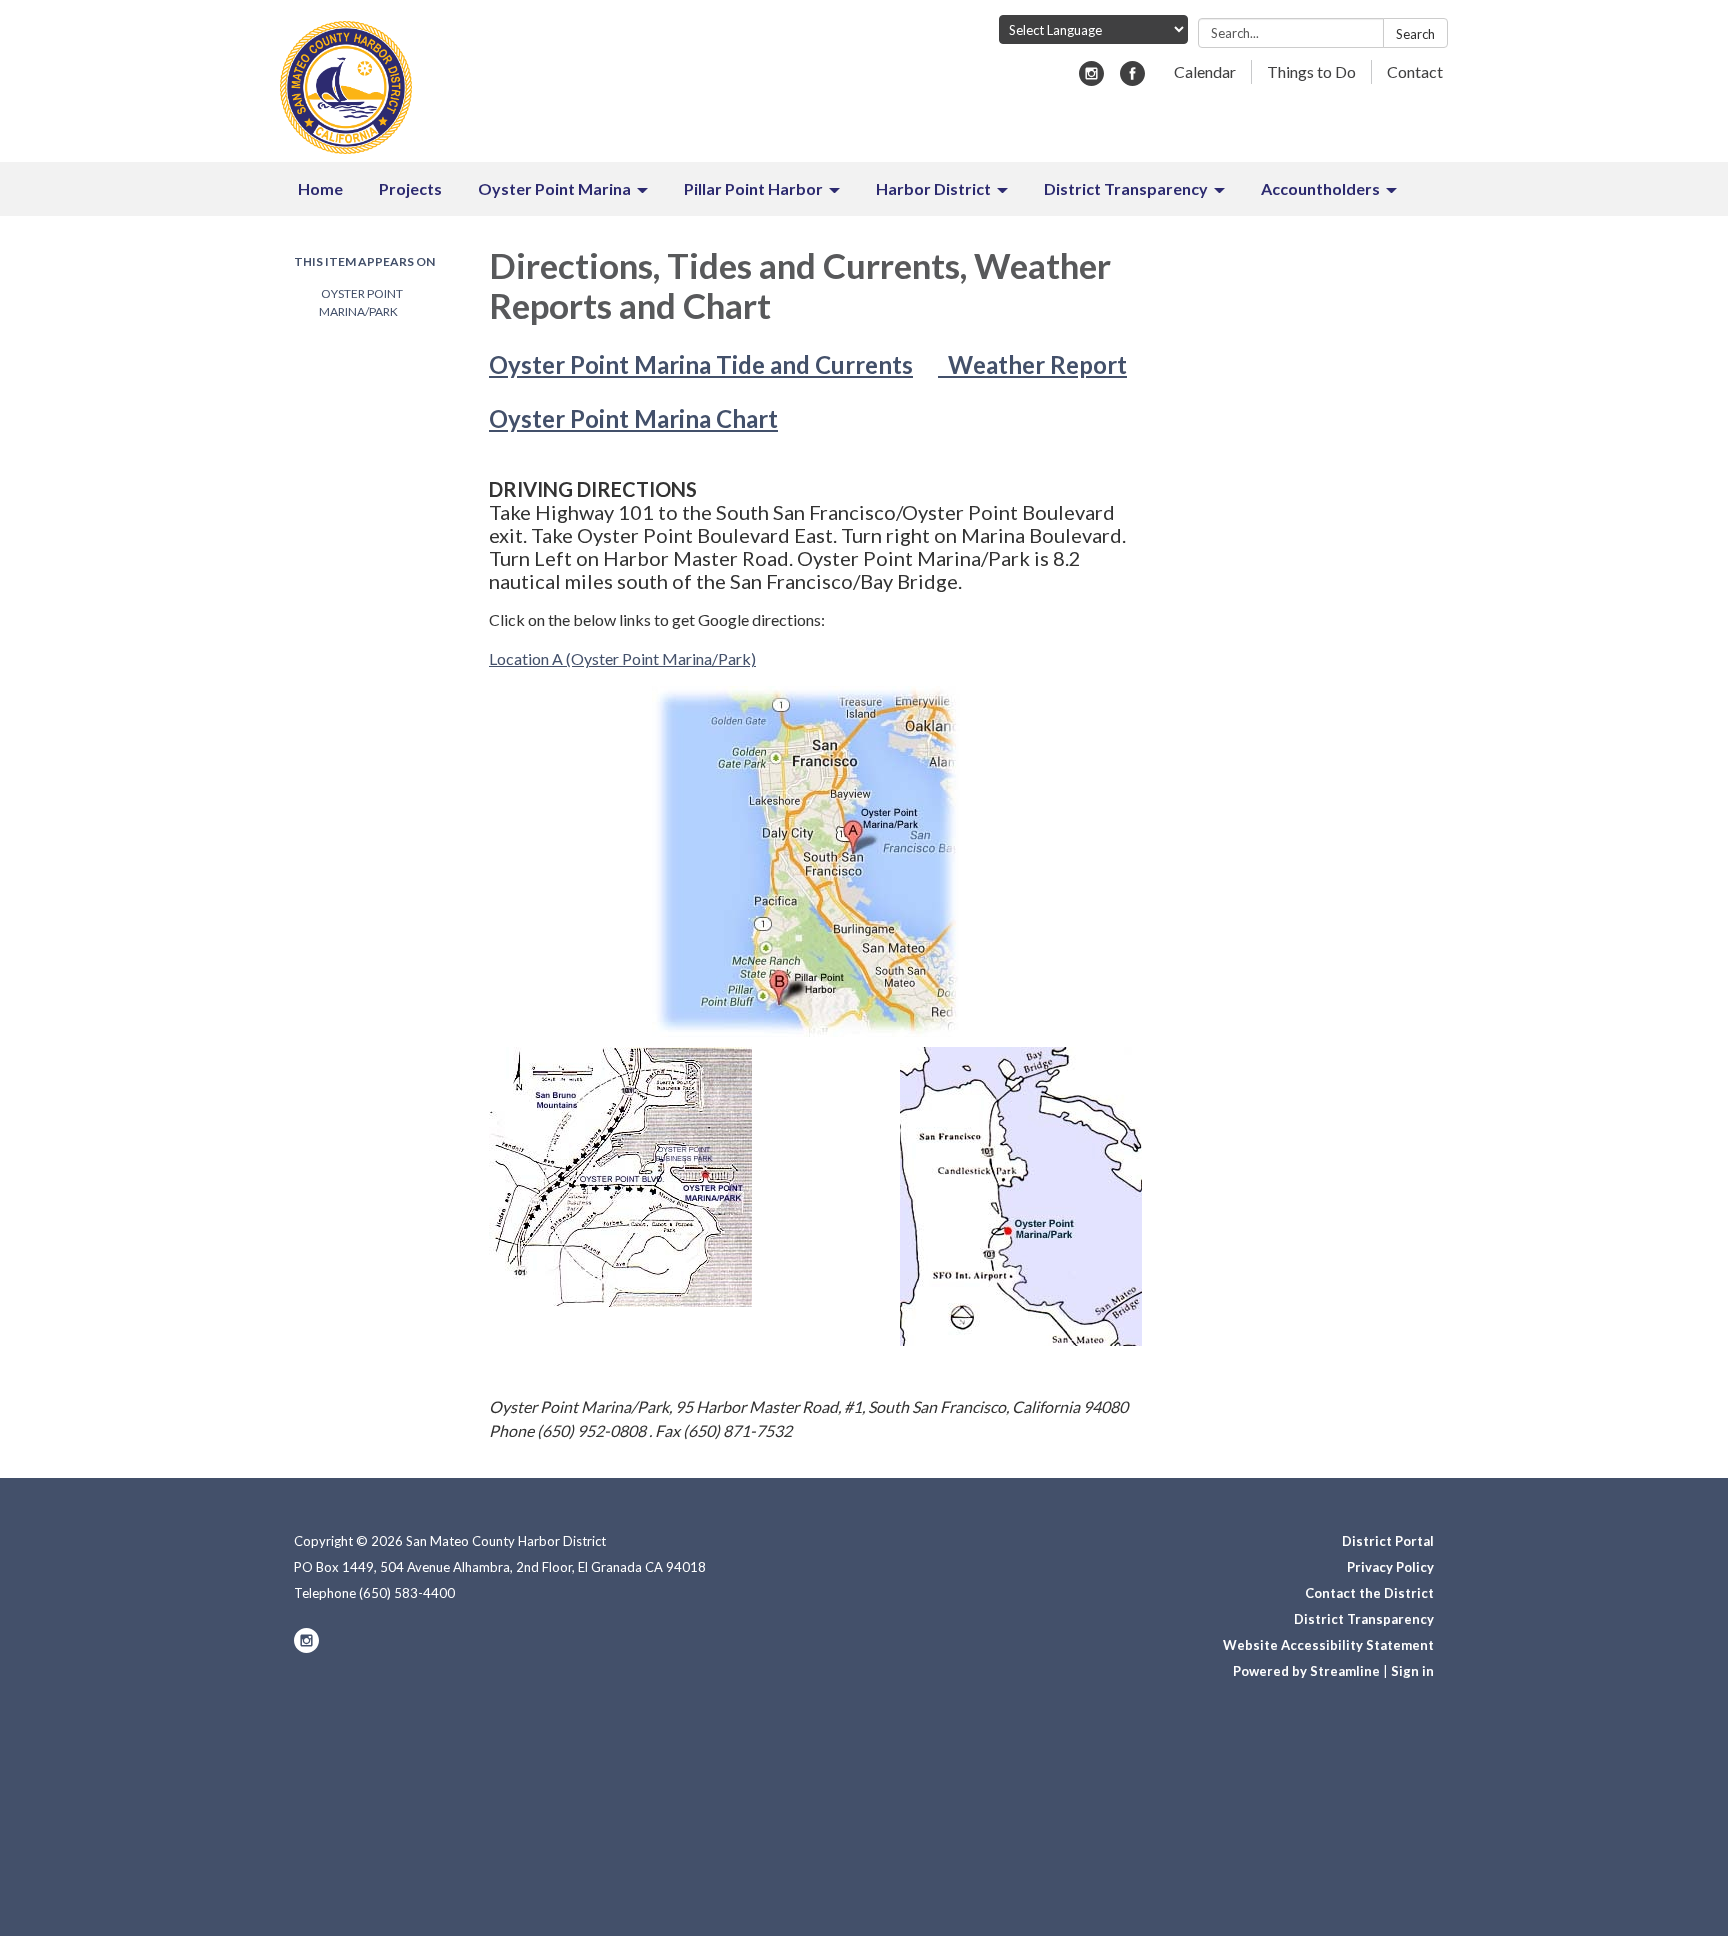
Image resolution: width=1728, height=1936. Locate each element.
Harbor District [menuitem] (933, 188)
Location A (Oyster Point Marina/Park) (622, 658)
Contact (1415, 71)
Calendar (1205, 71)
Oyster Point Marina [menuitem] (554, 188)
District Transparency (1364, 1619)
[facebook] (1132, 79)
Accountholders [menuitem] (1320, 188)
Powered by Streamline (1306, 1671)
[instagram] (1091, 79)
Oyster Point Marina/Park (361, 302)
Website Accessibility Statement (1328, 1645)
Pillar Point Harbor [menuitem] (753, 188)
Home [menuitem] (320, 188)
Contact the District (1369, 1593)
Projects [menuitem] (410, 188)
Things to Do (1311, 71)
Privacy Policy (1390, 1567)
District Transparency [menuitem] (1126, 188)
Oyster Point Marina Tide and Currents (701, 364)
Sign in (1412, 1671)
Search (1415, 34)
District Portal (1388, 1541)
